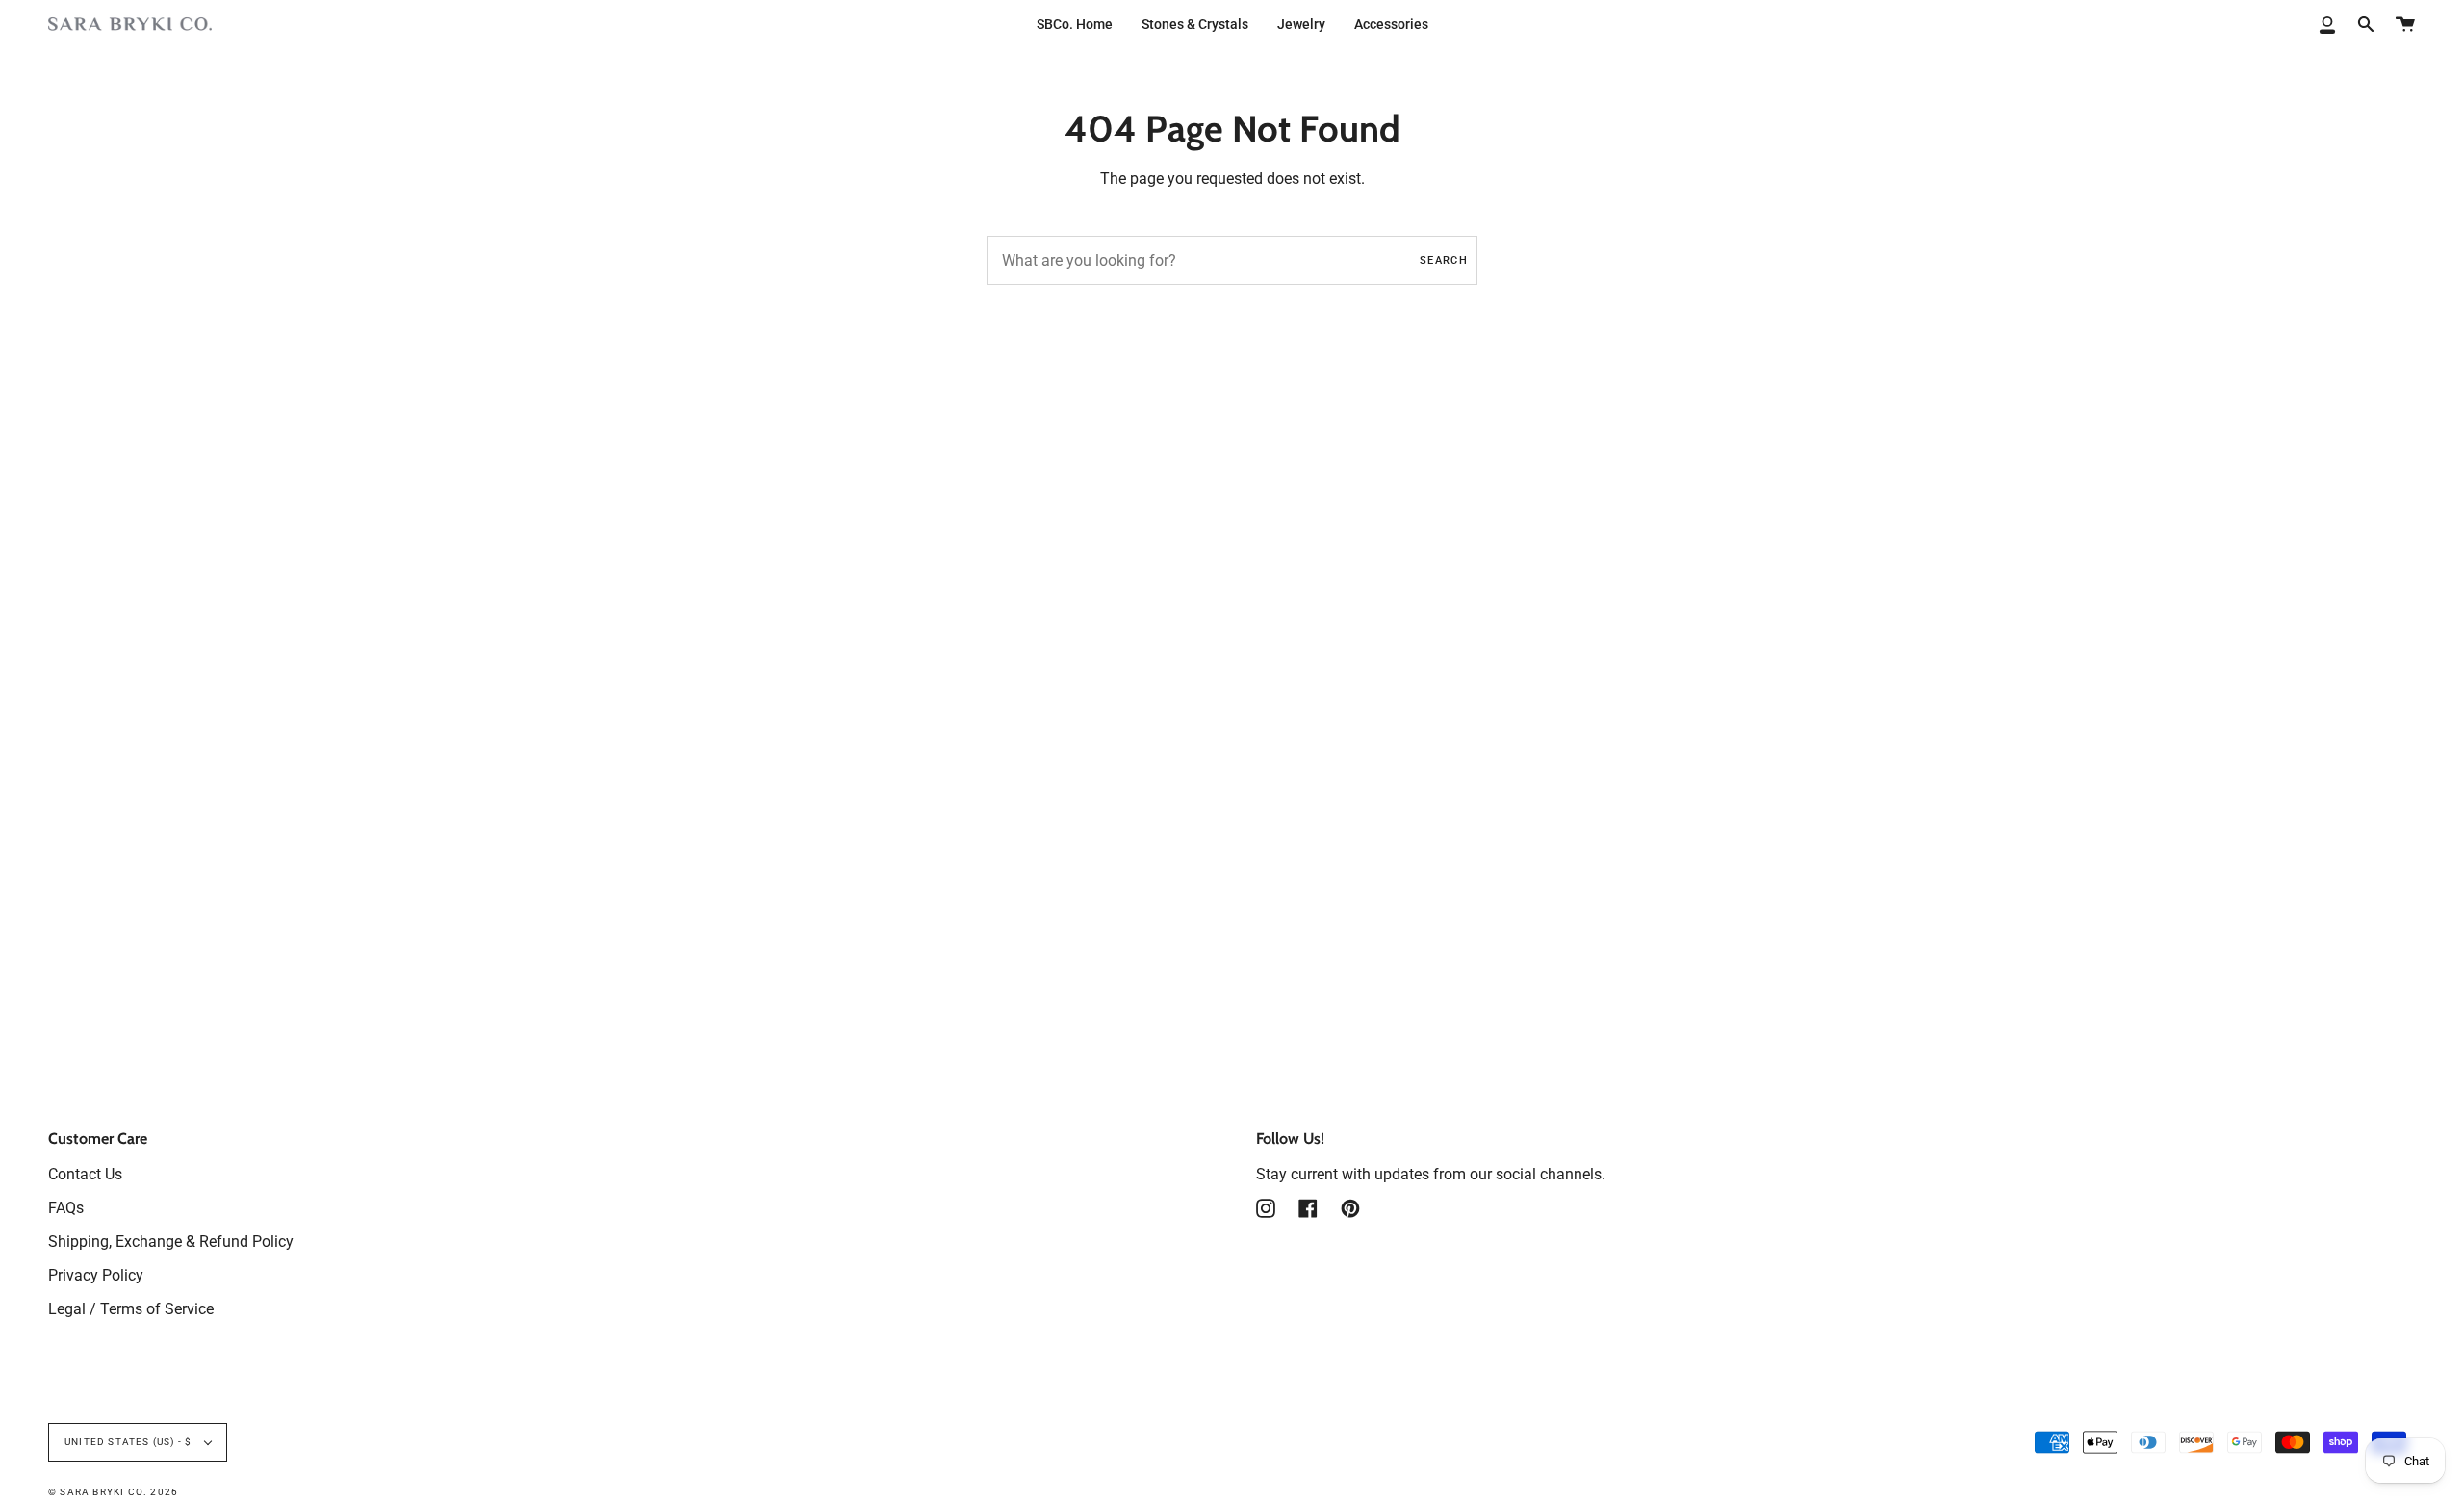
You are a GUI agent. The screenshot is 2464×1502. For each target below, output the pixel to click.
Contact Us (85, 1174)
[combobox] (1232, 260)
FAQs (66, 1208)
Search (1444, 260)
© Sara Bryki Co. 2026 (113, 1492)
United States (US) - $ (130, 1442)
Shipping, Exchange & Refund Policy (171, 1242)
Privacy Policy (96, 1275)
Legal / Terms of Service (131, 1309)
